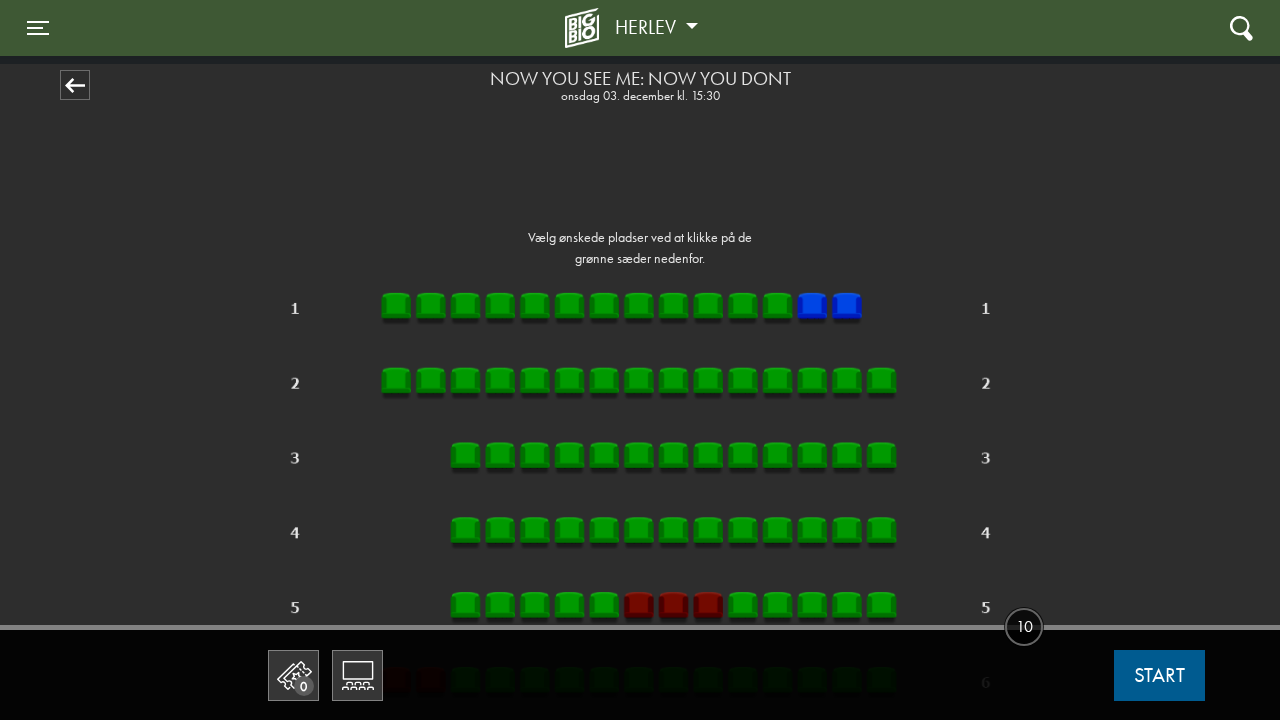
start (1159, 675)
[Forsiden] (585, 28)
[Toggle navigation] (1241, 27)
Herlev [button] (648, 27)
